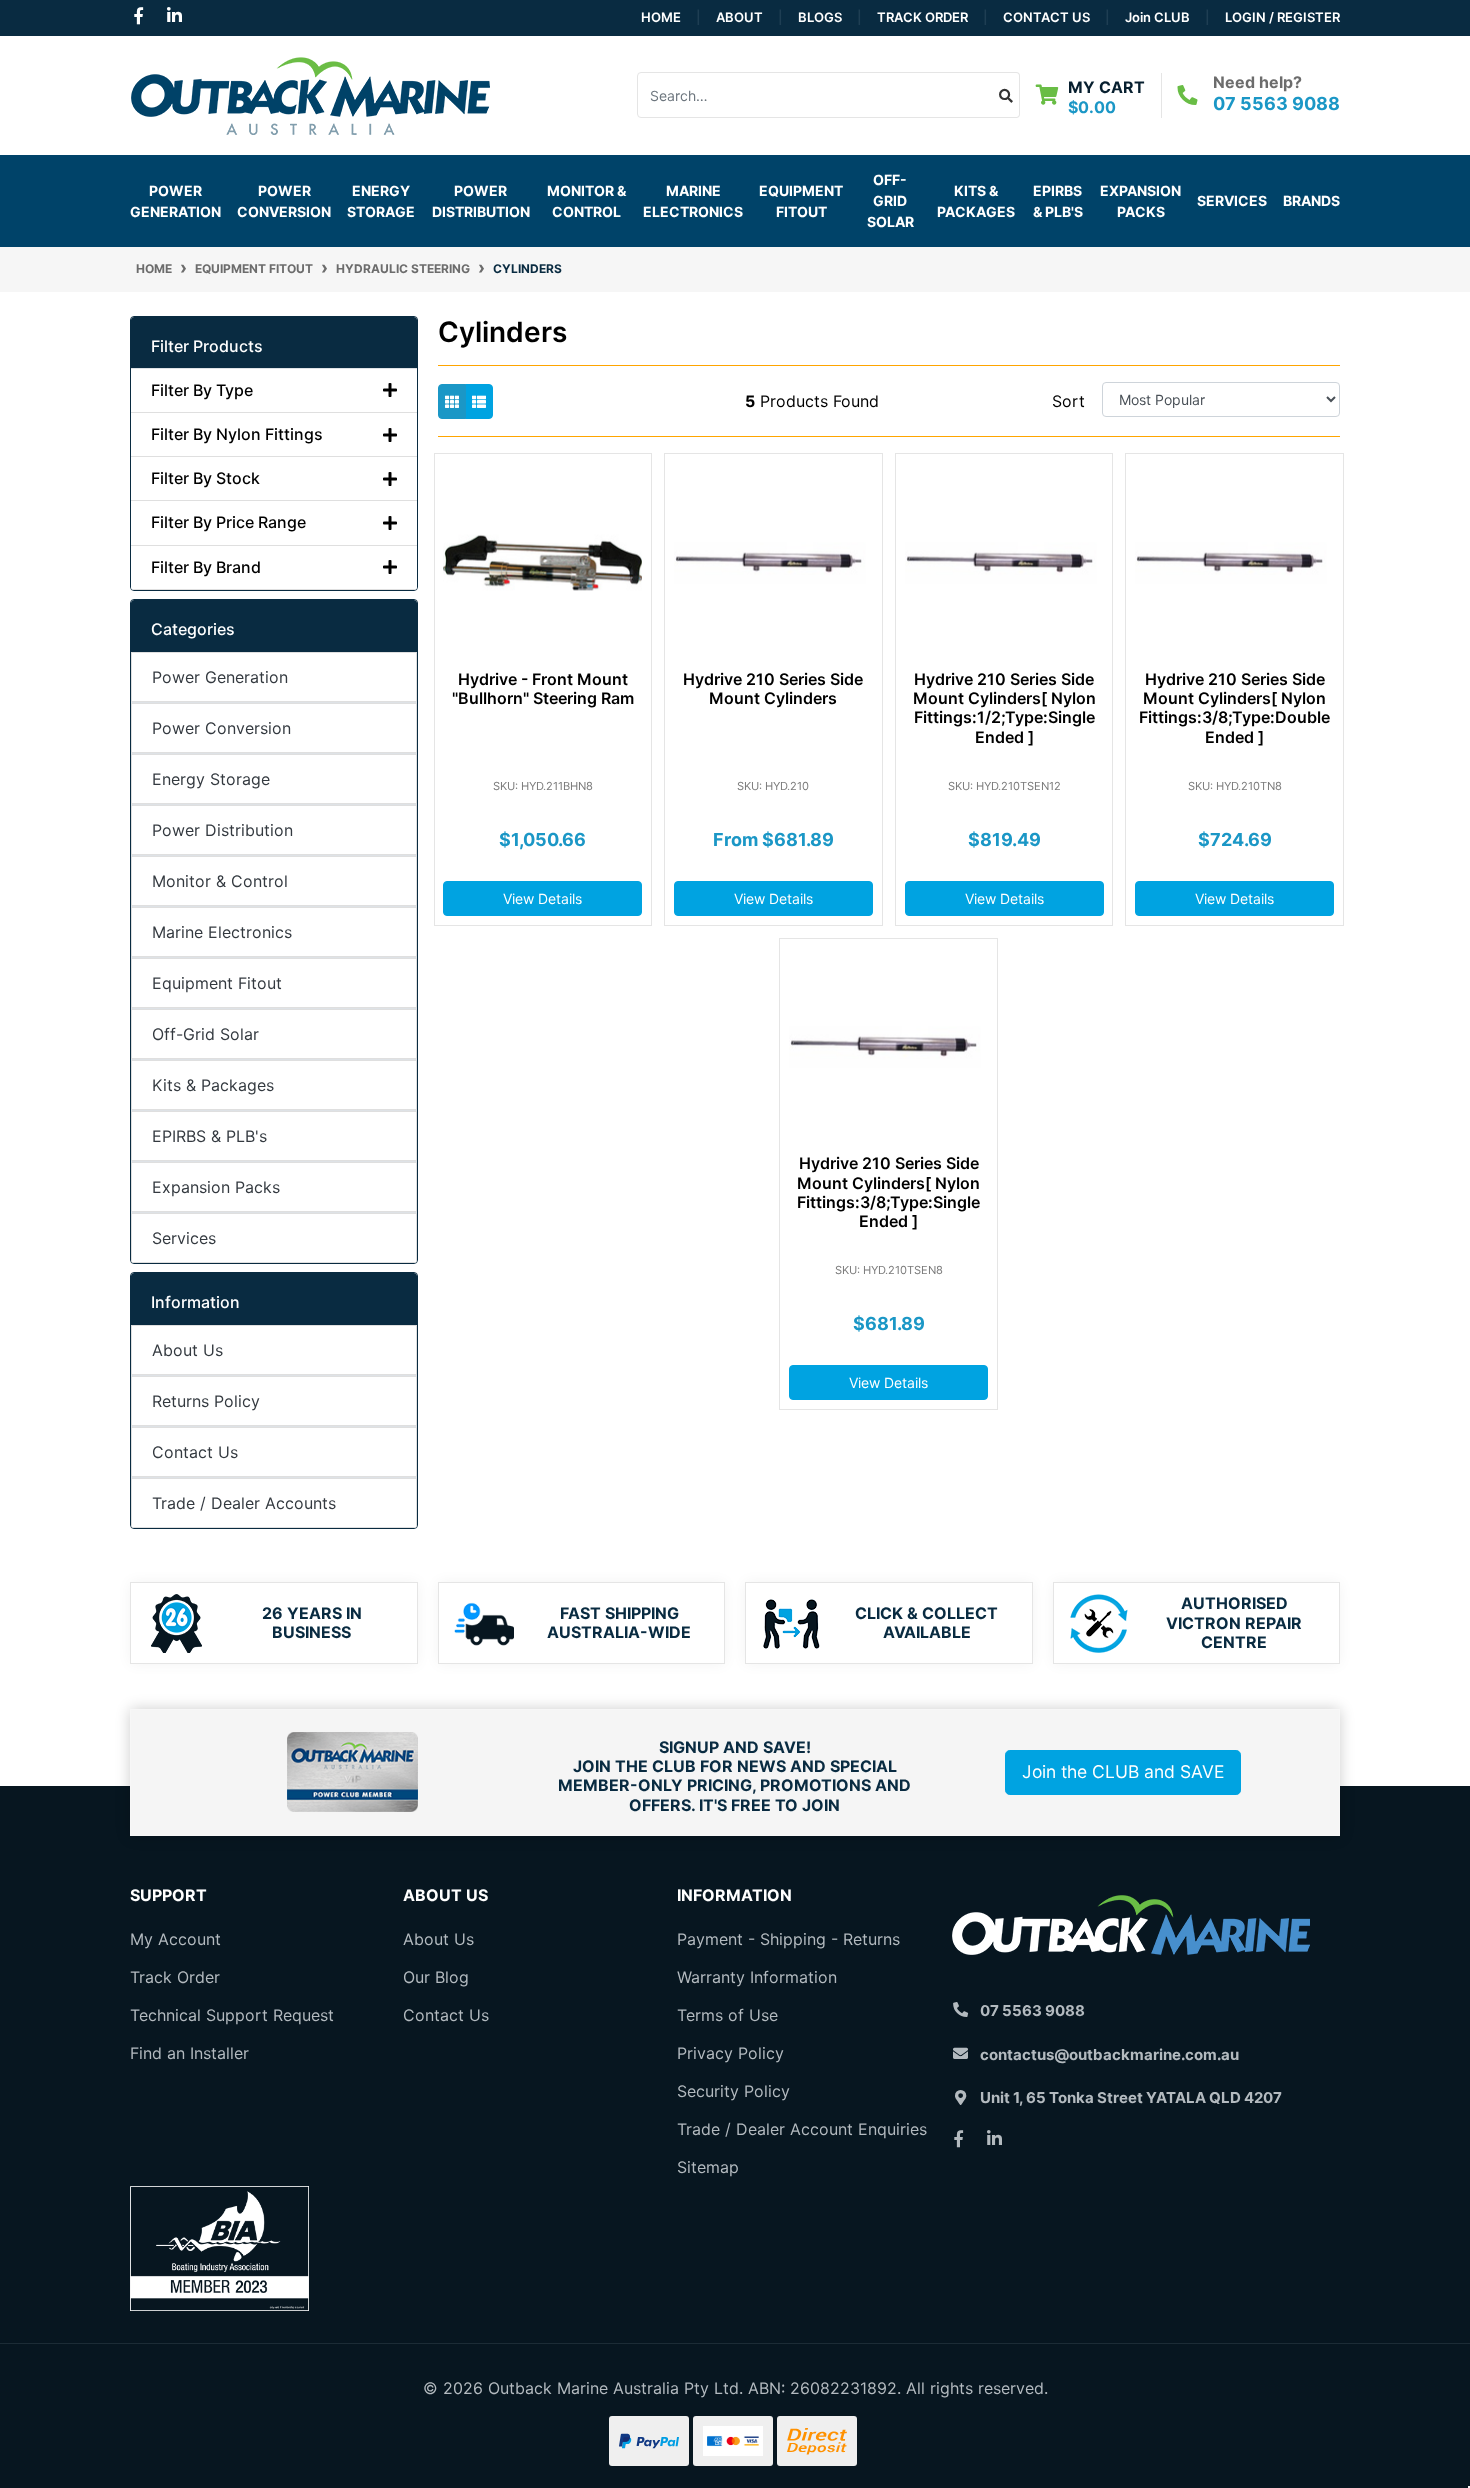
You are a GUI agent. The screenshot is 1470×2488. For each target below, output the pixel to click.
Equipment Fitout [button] (801, 201)
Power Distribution (222, 830)
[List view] (479, 401)
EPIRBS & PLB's (1058, 201)
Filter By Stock (205, 478)
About (739, 17)
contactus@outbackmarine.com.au (1109, 2054)
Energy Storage (211, 779)
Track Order (922, 17)
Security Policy (733, 2091)
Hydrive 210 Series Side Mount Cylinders (773, 688)
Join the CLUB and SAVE (1123, 1771)
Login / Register (1282, 17)
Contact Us (1046, 17)
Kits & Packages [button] (976, 201)
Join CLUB (1157, 17)
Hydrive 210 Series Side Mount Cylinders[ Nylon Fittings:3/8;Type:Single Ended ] (888, 1192)
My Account (175, 1939)
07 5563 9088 (1276, 103)
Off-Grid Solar (205, 1034)
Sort (1068, 401)
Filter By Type (202, 390)
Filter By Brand (206, 567)
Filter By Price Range (228, 522)
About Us (187, 1350)
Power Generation (220, 677)
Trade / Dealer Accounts (244, 1503)
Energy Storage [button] (381, 201)
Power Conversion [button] (284, 201)
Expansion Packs (1140, 201)
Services (1232, 200)
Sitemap (708, 2167)
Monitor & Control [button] (586, 201)
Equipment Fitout (217, 983)
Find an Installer (189, 2053)
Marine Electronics (222, 932)
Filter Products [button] (207, 346)
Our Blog (436, 1977)
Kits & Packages (213, 1085)
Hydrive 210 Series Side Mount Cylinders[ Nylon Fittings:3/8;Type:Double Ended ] (1234, 708)
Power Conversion (221, 728)
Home (661, 17)
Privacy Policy (730, 2053)
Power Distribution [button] (481, 201)
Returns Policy (206, 1401)
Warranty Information (757, 1977)
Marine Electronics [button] (693, 201)
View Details (542, 898)
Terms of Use (727, 2015)
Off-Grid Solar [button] (890, 200)
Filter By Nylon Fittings (237, 434)
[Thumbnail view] (452, 401)
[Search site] (1006, 95)
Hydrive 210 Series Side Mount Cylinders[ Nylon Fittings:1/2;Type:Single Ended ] (1004, 708)
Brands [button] (1311, 200)
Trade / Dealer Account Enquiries (802, 2129)
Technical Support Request (232, 2015)
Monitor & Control (220, 881)
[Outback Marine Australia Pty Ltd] (310, 93)
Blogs (820, 17)
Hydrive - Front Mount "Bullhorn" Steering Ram (543, 688)
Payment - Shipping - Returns (788, 1939)
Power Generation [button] (175, 201)
